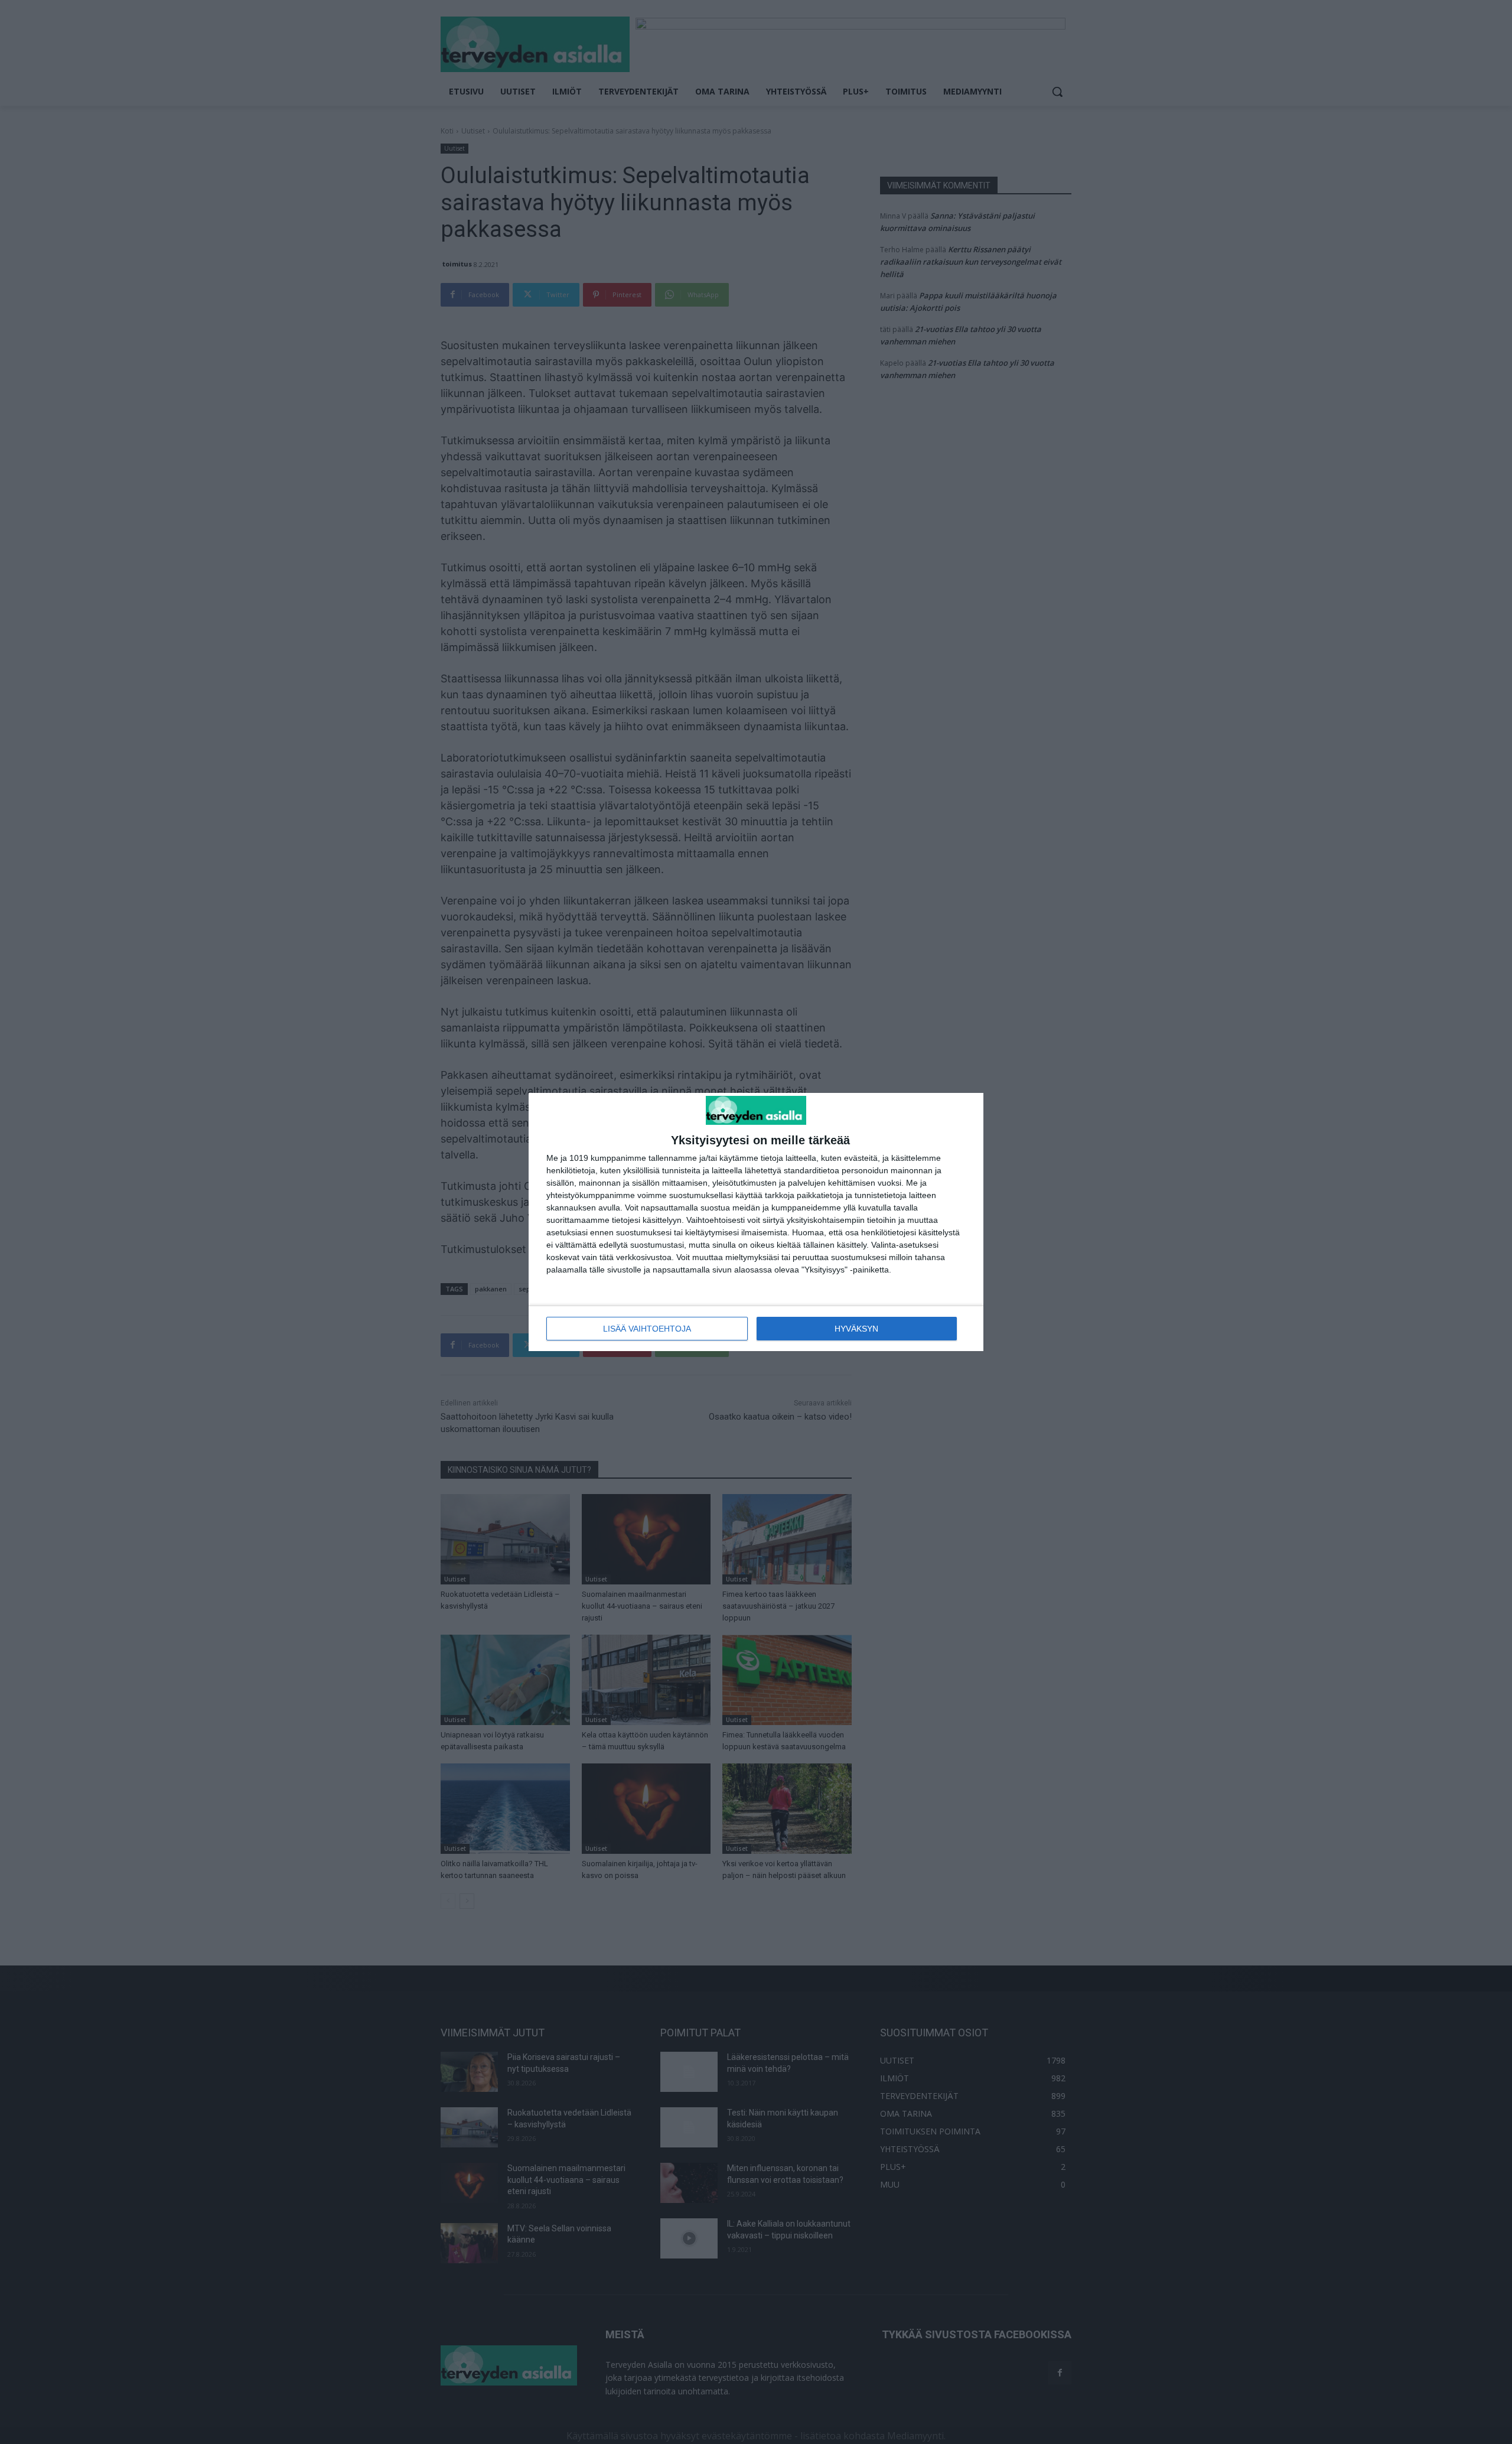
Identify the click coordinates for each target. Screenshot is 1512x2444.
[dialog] (756, 1222)
